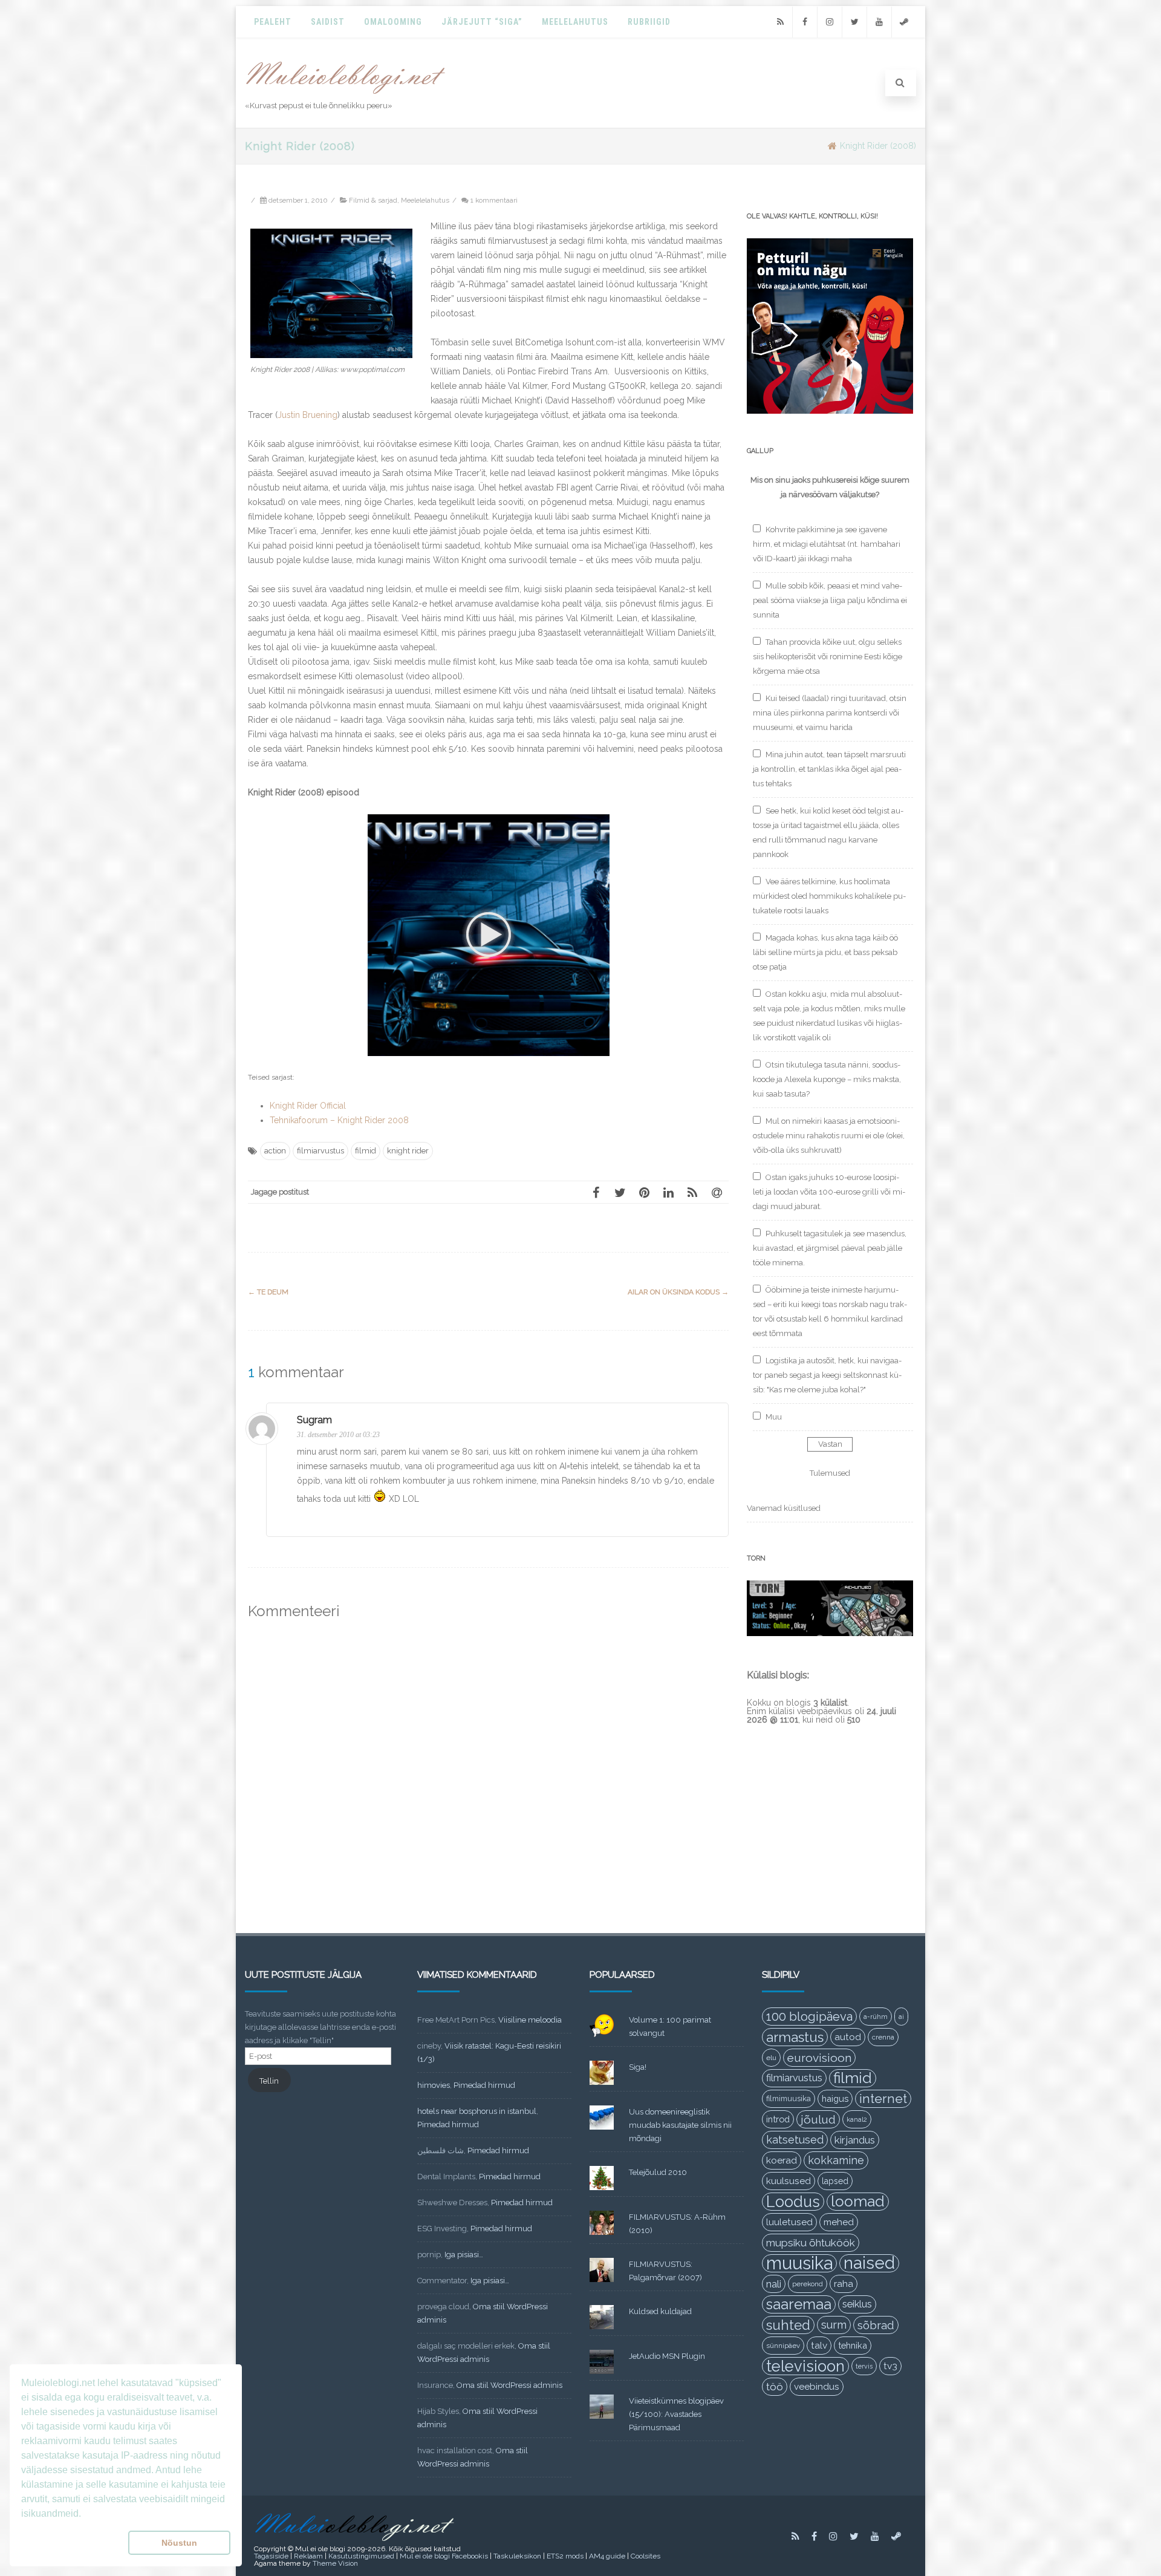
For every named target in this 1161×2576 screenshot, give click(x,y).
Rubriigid (649, 22)
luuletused (789, 2222)
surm (834, 2325)
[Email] (717, 1192)
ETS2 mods (565, 2556)
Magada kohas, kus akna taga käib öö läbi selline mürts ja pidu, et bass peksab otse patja (825, 952)
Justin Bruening (307, 415)
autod (848, 2037)
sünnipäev (783, 2346)
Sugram (314, 1420)
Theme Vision (335, 2563)
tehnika (853, 2345)
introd (778, 2119)
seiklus (857, 2304)
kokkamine (836, 2160)
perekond (808, 2284)
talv (819, 2346)
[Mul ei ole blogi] (346, 94)
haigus (835, 2098)
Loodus (793, 2202)
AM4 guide (607, 2556)
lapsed (835, 2181)
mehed (839, 2222)
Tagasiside (271, 2556)
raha (844, 2284)
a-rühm (876, 2017)
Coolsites (646, 2556)
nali (774, 2284)
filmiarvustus (320, 1151)
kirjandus (855, 2140)
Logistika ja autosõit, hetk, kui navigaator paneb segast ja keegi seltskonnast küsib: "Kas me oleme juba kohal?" (827, 1375)
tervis (864, 2366)
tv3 (890, 2366)
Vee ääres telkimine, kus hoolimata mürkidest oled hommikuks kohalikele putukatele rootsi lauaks (829, 896)
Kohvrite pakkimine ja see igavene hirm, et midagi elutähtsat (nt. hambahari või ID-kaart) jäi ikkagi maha (827, 544)
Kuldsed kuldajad (660, 2311)
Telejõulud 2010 (658, 2172)
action (275, 1151)
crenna (883, 2037)
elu (771, 2058)
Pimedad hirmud (484, 2085)
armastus (795, 2037)
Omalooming (393, 22)
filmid (366, 1151)
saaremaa (799, 2304)
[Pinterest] (644, 1192)
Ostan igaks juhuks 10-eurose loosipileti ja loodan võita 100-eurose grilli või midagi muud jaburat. (829, 1192)
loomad (858, 2201)
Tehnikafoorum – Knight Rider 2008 (339, 1120)
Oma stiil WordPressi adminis (509, 2385)
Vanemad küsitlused (784, 1508)
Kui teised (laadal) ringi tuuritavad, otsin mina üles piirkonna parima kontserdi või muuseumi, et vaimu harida (830, 713)
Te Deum (268, 1292)
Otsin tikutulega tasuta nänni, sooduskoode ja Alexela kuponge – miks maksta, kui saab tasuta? (827, 1079)
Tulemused (830, 1473)
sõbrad (876, 2325)
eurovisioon (819, 2058)
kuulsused (789, 2181)
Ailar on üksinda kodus (678, 1292)
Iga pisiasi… (464, 2255)
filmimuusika (789, 2098)
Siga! (638, 2067)
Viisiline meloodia (530, 2020)
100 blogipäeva (809, 2017)
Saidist (328, 22)
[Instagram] (830, 22)
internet (883, 2098)
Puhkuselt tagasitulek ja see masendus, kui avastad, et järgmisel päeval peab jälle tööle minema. (830, 1248)
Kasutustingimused (361, 2556)
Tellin (269, 2081)
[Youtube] (879, 22)
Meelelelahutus (425, 200)
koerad (782, 2160)
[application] (489, 935)
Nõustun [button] (179, 2543)
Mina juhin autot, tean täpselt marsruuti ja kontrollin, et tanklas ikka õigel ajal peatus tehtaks (829, 769)
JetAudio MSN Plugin (667, 2356)
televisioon (805, 2366)
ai (901, 2017)
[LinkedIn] (668, 1192)
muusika (799, 2263)
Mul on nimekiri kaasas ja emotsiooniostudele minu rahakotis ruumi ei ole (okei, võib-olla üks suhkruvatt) (829, 1136)
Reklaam (308, 2556)
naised (869, 2263)
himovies (434, 2085)
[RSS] (780, 22)
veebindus (817, 2387)
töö (775, 2387)
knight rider (408, 1151)
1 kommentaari (494, 200)
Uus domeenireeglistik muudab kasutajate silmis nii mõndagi (680, 2125)
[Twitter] (854, 22)
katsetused (795, 2140)
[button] (489, 935)
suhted (788, 2325)
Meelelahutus (575, 22)
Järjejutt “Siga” (482, 22)
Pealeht (273, 22)
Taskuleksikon (517, 2556)
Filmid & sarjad (373, 200)
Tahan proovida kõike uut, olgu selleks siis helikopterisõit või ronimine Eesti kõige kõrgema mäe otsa (828, 657)
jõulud (818, 2119)
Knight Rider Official (308, 1106)
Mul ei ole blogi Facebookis (444, 2556)
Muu (774, 1417)
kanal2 (857, 2119)
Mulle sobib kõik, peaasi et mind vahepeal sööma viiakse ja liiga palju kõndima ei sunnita (830, 600)
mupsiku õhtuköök (811, 2243)
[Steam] (904, 22)
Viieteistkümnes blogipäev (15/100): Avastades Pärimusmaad (676, 2414)
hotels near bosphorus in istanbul (477, 2111)
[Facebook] (805, 22)
